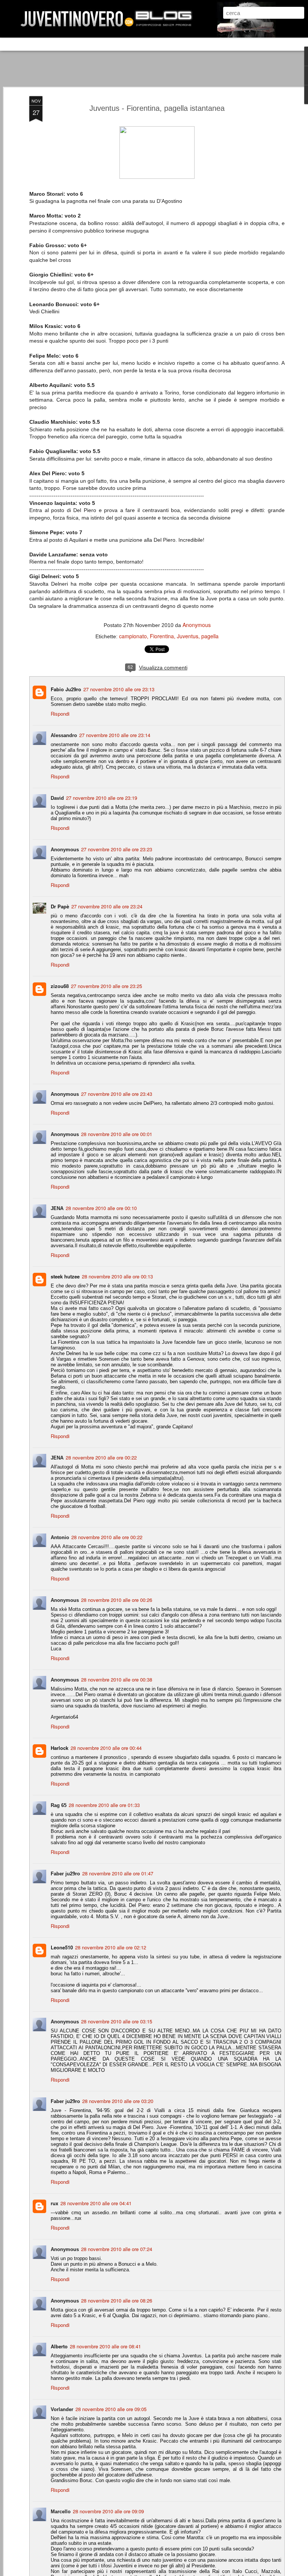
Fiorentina (162, 636)
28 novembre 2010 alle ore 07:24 (117, 2249)
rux (54, 2203)
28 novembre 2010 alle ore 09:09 (108, 2511)
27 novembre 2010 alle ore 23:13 (119, 689)
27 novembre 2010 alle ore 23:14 (115, 735)
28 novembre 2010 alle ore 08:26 (117, 2300)
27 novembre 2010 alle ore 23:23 (117, 849)
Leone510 (62, 1947)
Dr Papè (60, 906)
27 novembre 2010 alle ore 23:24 (107, 906)
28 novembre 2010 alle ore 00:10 (101, 1208)
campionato (133, 636)
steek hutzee (65, 1276)
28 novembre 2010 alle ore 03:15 (117, 2021)
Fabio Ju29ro (66, 689)
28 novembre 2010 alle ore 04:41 (96, 2203)
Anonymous (197, 625)
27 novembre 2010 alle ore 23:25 (106, 986)
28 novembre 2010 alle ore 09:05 (111, 2409)
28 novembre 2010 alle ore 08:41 (105, 2346)
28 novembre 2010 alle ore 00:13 (117, 1276)
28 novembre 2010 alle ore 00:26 (117, 1600)
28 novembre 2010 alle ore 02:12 (111, 1947)
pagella (210, 636)
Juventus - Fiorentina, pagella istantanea (157, 108)
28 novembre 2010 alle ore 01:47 (118, 1873)
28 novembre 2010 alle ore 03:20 (118, 2101)
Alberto (59, 2346)
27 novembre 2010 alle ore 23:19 (102, 798)
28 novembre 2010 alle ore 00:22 (101, 1457)
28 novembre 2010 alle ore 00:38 (117, 1679)
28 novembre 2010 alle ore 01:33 (104, 1805)
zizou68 (60, 986)
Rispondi (60, 714)
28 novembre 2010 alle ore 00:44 (106, 1748)
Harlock (60, 1748)
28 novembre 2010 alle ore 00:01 (117, 1134)
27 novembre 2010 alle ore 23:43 (117, 1094)
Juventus (188, 636)
